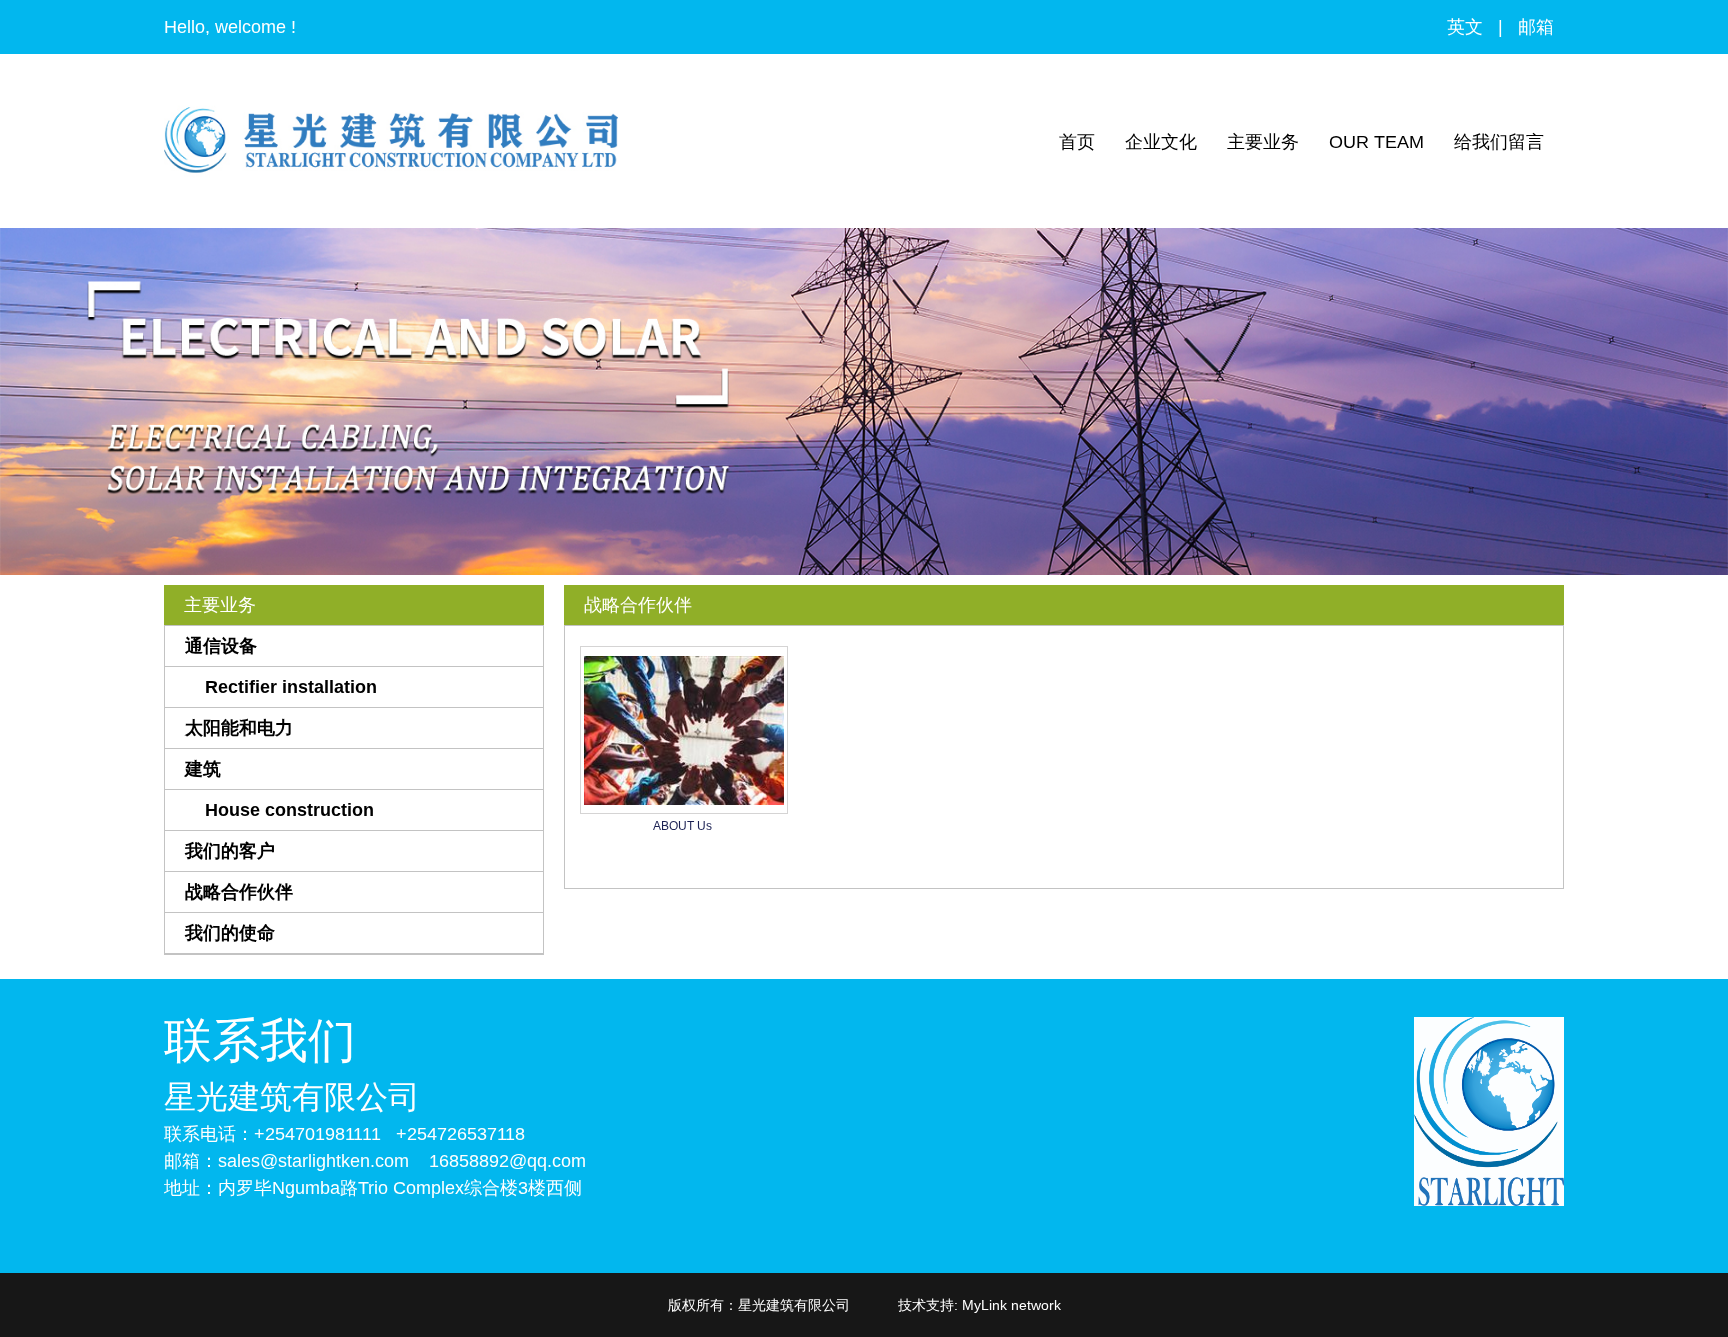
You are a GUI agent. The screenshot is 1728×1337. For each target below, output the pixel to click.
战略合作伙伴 (239, 892)
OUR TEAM (1376, 142)
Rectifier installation (291, 687)
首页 (1077, 142)
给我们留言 (1499, 142)
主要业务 (1263, 142)
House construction (289, 810)
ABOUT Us (682, 826)
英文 (1465, 27)
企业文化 (1161, 142)
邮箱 (1536, 27)
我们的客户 (230, 851)
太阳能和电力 (239, 728)
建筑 (203, 769)
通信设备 (221, 646)
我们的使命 (230, 933)
